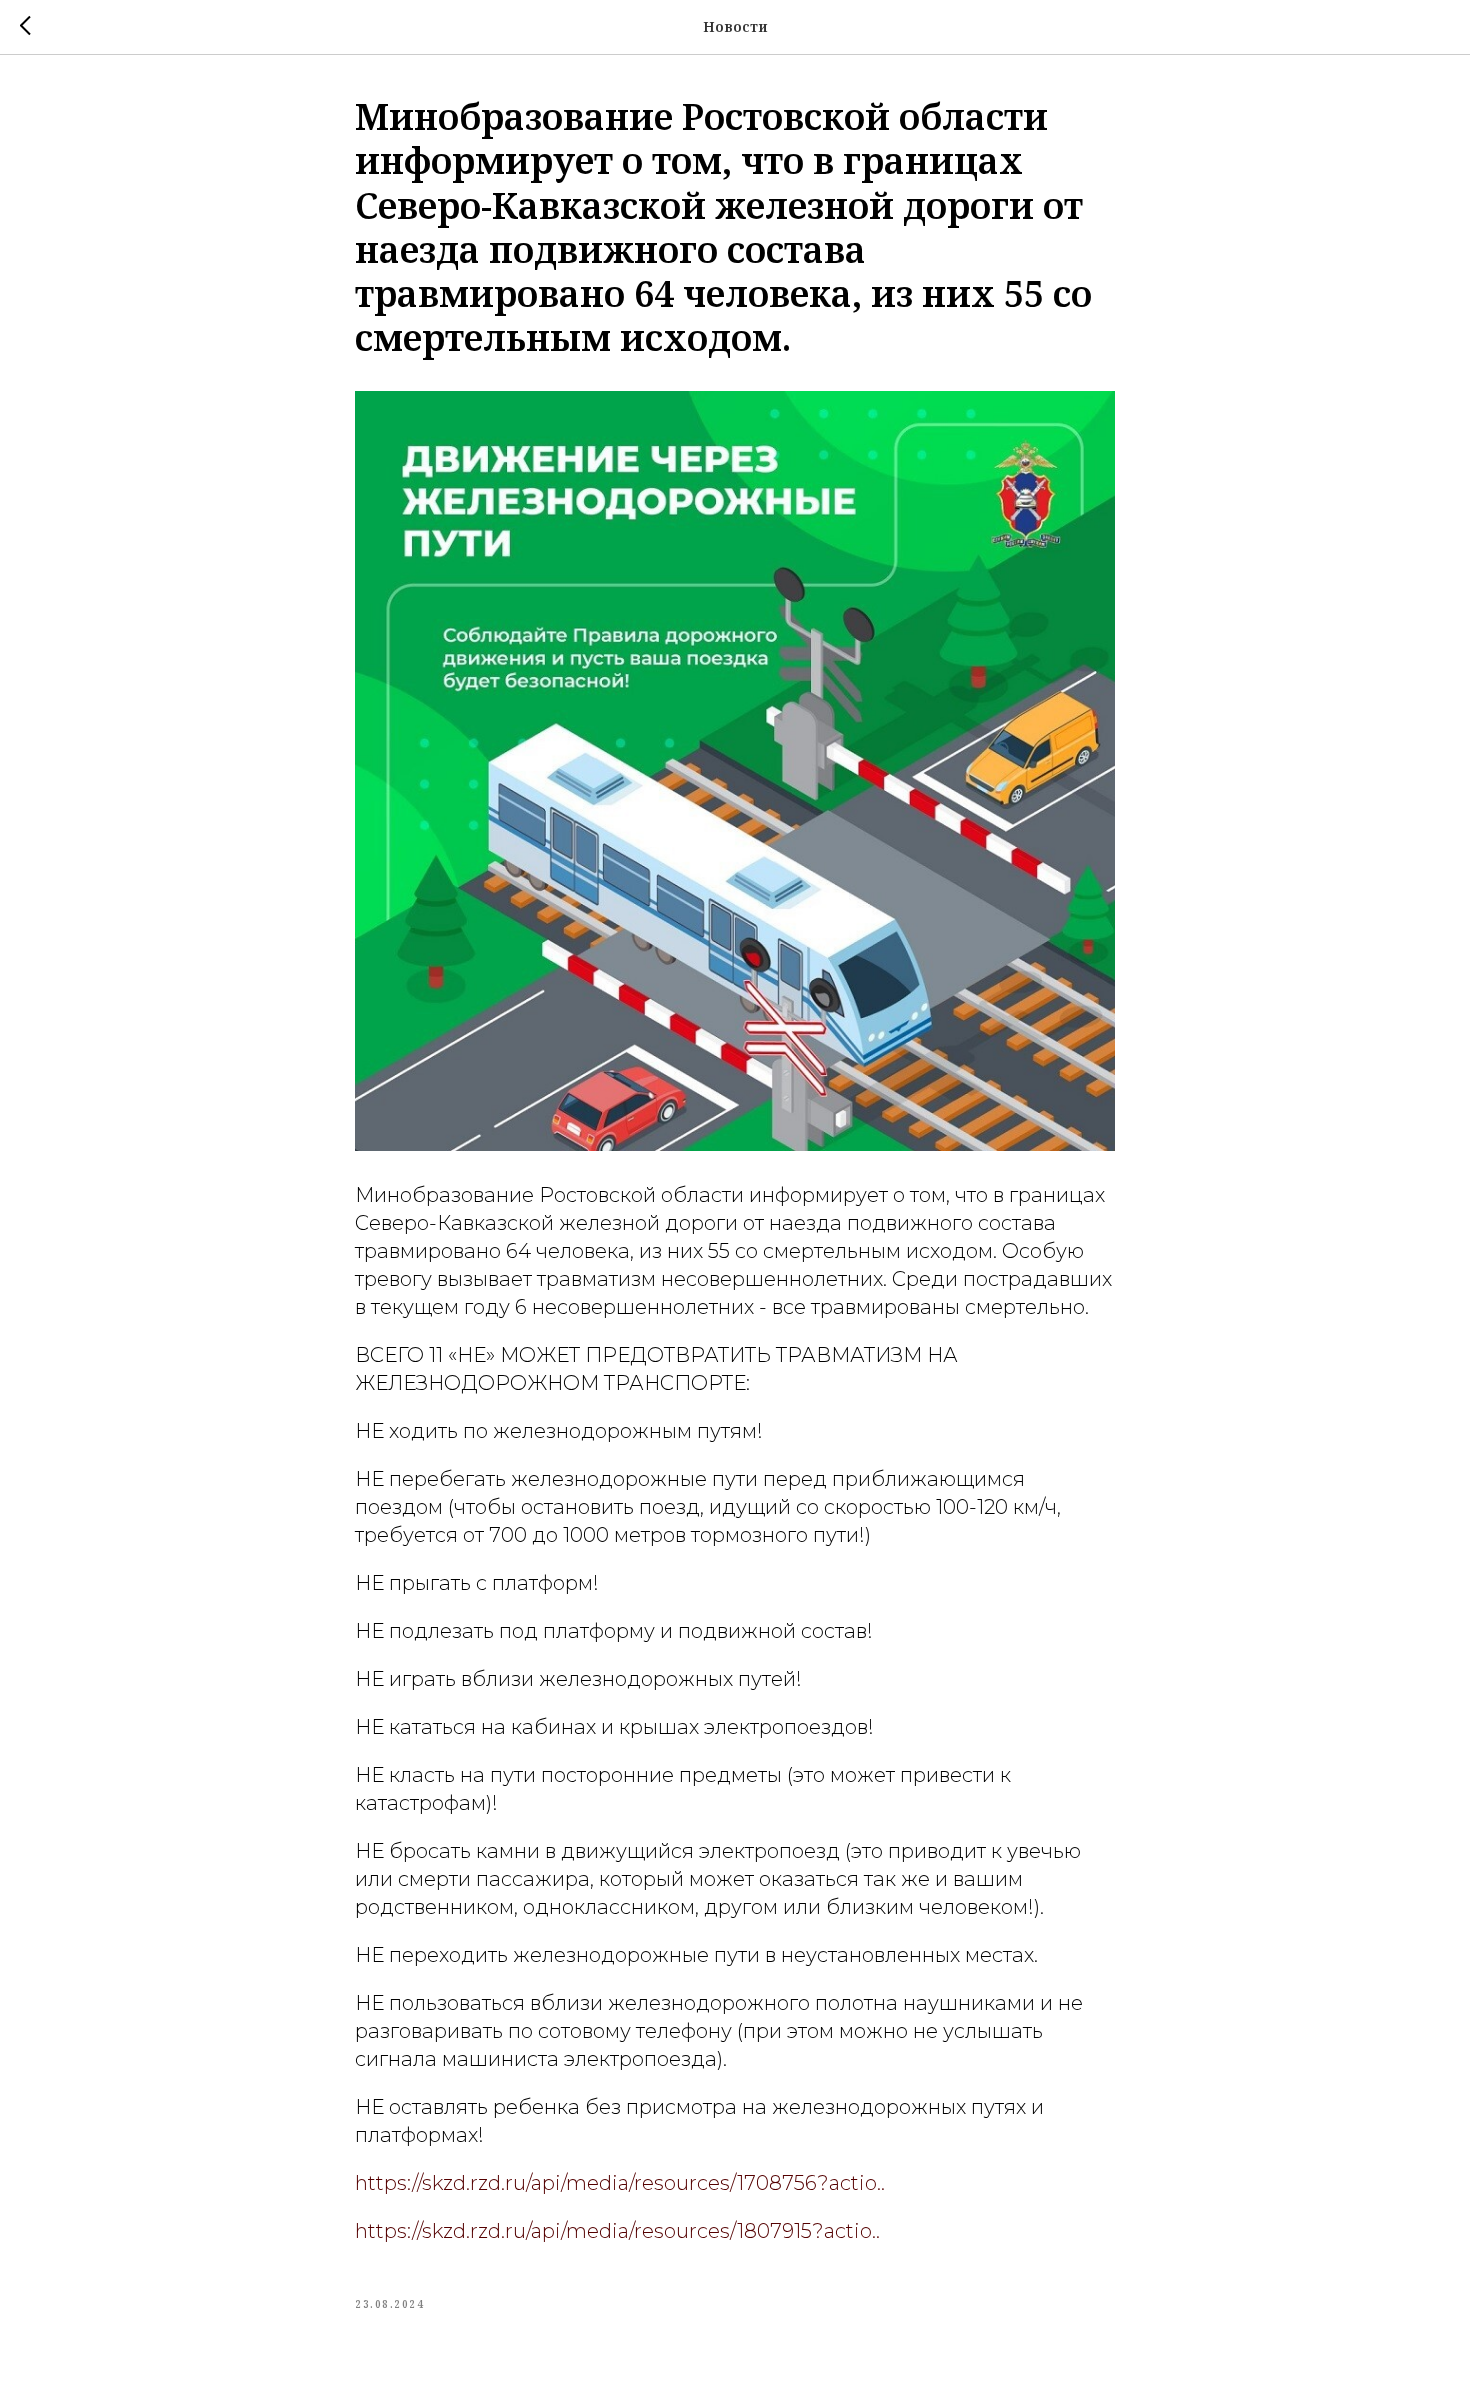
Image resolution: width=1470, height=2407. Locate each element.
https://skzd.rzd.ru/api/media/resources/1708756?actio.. (620, 2183)
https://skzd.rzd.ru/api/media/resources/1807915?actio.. (617, 2231)
